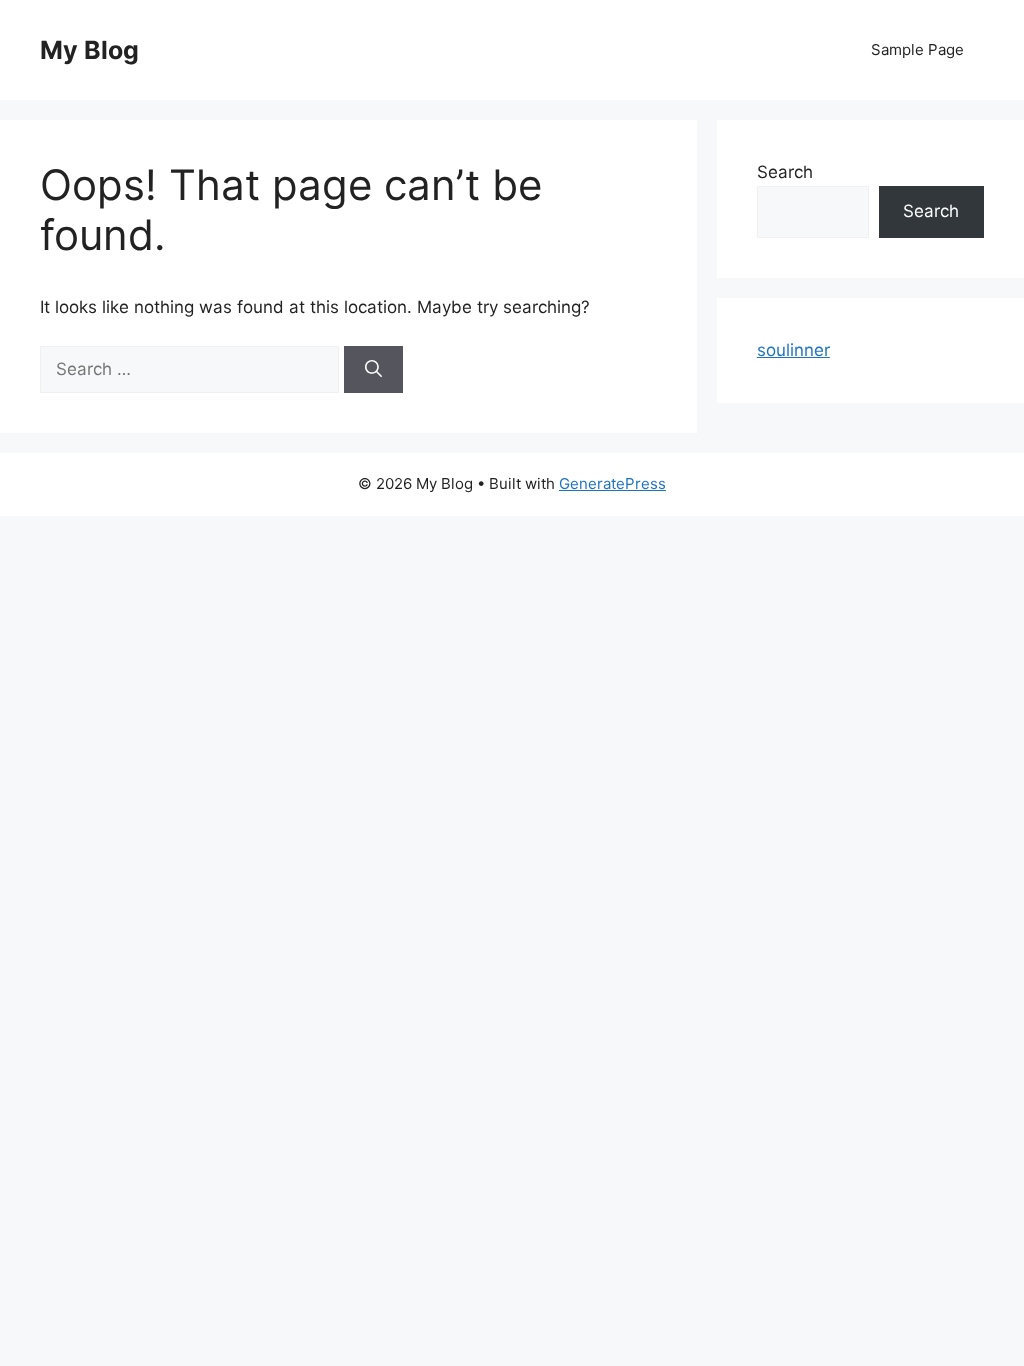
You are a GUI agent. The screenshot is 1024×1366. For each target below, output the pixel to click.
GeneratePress (612, 483)
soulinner (793, 350)
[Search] (373, 370)
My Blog (89, 50)
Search (785, 172)
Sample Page (917, 49)
